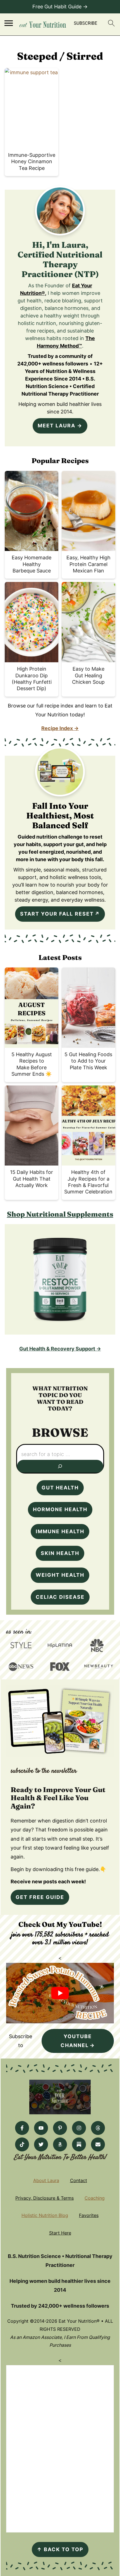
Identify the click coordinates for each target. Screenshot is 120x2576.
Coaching (95, 2198)
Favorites (89, 2215)
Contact (79, 2180)
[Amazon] (60, 2144)
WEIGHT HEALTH (60, 1575)
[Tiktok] (22, 2144)
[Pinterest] (60, 2128)
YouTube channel (76, 2041)
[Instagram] (79, 2128)
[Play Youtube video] (60, 1993)
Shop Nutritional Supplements (60, 1214)
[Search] (60, 1466)
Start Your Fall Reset (57, 914)
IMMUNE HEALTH (60, 1531)
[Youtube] (41, 2128)
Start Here (60, 2233)
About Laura (46, 2180)
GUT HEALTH (60, 1488)
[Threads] (98, 2128)
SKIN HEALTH (60, 1553)
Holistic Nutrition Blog (45, 2215)
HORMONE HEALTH (60, 1509)
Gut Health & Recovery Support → (60, 1349)
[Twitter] (41, 2144)
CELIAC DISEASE (60, 1597)
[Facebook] (22, 2128)
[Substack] (79, 2144)
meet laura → (60, 426)
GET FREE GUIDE (40, 1897)
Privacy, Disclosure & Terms (45, 2198)
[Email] (98, 2144)
